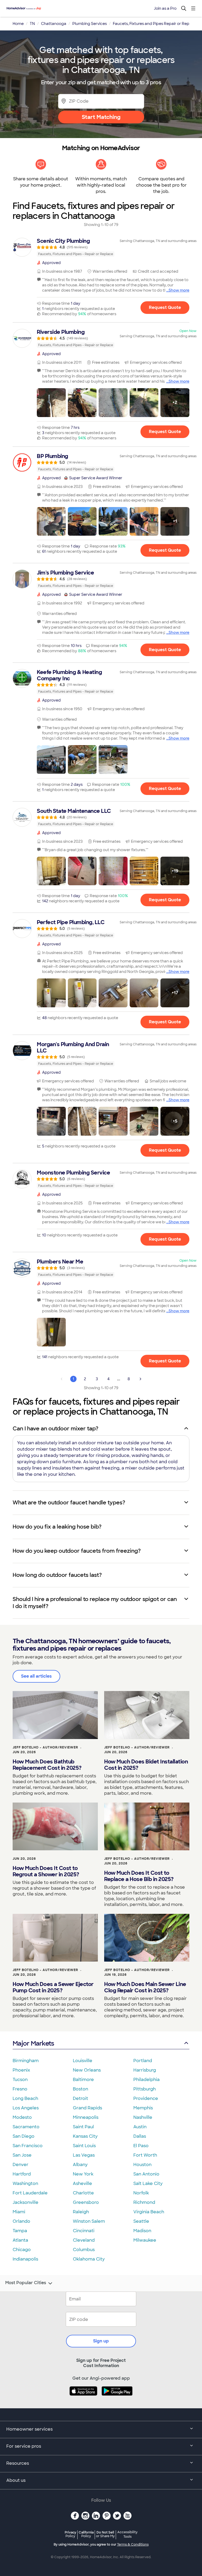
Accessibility (127, 2535)
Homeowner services (29, 2429)
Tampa (20, 2231)
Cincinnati (84, 2231)
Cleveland (84, 2240)
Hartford (22, 2174)
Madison (142, 2231)
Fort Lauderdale (30, 2193)
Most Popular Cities (26, 2283)
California (86, 2534)
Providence (146, 2098)
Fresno (20, 2089)
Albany (80, 2165)
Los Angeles (26, 2108)
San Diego (24, 2136)
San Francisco (28, 2146)
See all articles (36, 1676)
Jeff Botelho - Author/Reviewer (45, 1747)
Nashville (143, 2117)
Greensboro (86, 2202)
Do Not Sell (105, 2534)
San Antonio (146, 2174)
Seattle (141, 2221)
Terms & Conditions (133, 2545)
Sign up (101, 2341)
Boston (80, 2089)
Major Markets (33, 2043)
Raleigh (81, 2212)
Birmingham (26, 2061)
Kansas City (85, 2136)
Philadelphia (147, 2080)
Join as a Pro (165, 8)
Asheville (82, 2183)
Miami (19, 2212)
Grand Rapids (87, 2108)
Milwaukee (145, 2240)
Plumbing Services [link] (90, 24)
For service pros (24, 2446)
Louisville (83, 2061)
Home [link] (18, 24)
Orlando (21, 2221)
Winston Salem (89, 2221)
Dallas (140, 2136)
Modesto (22, 2117)
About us (16, 2480)
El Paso (141, 2146)
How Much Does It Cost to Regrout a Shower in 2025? (46, 1871)
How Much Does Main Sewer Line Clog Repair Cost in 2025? (145, 1987)
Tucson (20, 2080)
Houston (142, 2165)
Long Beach (25, 2098)
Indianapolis (25, 2259)
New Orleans (87, 2070)
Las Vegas (84, 2155)
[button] (51, 403)
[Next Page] (140, 1379)
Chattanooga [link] (54, 24)
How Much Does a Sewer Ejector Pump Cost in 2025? (53, 1987)
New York (83, 2174)
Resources (18, 2463)
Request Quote (165, 307)
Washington (25, 2183)
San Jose (22, 2155)
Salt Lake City (148, 2183)
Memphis (143, 2108)
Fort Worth (145, 2155)
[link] (101, 247)
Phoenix (21, 2070)
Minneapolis (86, 2117)
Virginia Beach (149, 2212)
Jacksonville (26, 2202)
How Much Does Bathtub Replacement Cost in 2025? (47, 1765)
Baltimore (83, 2080)
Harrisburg (145, 2070)
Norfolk (141, 2193)
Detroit (80, 2098)
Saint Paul (83, 2127)
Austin (140, 2127)
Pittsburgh (145, 2089)
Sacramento (26, 2127)
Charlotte (83, 2193)
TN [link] (32, 24)
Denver (21, 2165)
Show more (179, 290)
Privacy (70, 2534)
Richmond (144, 2202)
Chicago (22, 2250)
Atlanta (20, 2240)
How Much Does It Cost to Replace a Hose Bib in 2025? (139, 1876)
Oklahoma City (89, 2259)
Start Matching (101, 117)
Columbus (84, 2250)
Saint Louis (84, 2146)
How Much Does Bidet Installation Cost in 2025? (146, 1765)
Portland (143, 2061)
